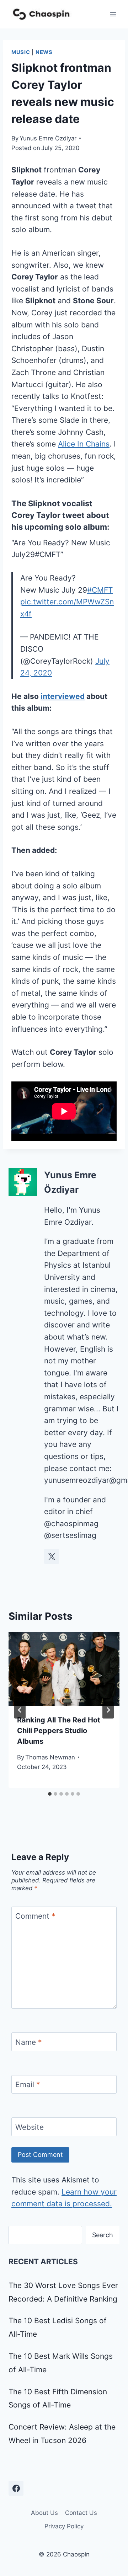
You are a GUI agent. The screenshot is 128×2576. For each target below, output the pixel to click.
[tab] (50, 1794)
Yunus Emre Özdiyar (48, 138)
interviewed (63, 696)
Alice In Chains (84, 444)
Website (30, 2127)
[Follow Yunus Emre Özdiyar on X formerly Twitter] (52, 1556)
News (44, 52)
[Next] (108, 1710)
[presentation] (64, 1669)
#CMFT (100, 590)
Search (103, 2235)
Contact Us (81, 2513)
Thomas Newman (50, 1757)
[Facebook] (16, 2488)
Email (28, 2085)
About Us (44, 2513)
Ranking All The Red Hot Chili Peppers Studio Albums (59, 1731)
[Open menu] (113, 14)
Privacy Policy (64, 2526)
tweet (73, 515)
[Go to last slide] (20, 1710)
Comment (35, 1916)
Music (21, 52)
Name (29, 2042)
